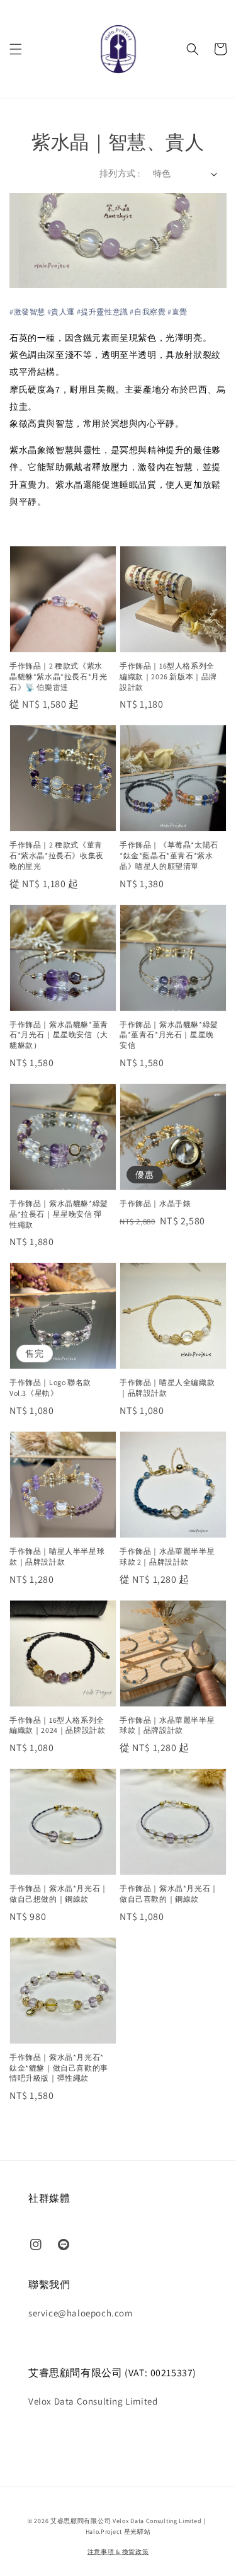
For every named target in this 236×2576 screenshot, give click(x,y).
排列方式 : (120, 173)
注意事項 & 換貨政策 (118, 2552)
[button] (16, 49)
